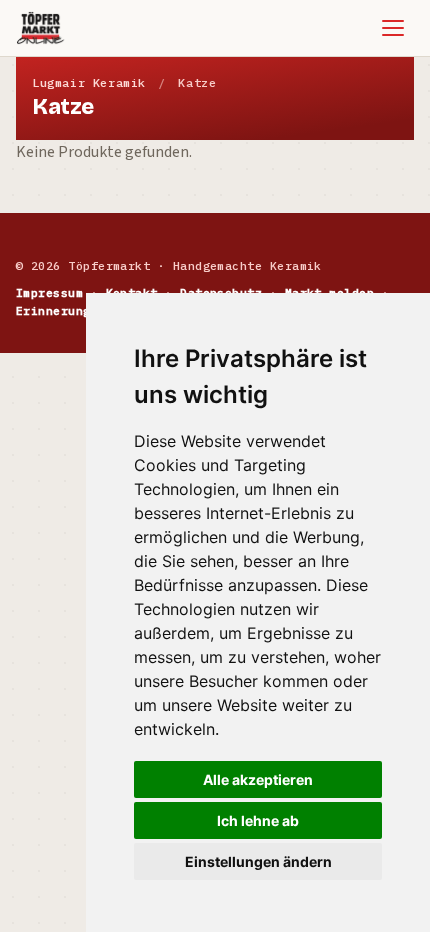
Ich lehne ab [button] (258, 820)
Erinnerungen (61, 310)
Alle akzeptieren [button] (258, 779)
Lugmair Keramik (89, 82)
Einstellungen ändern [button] (258, 861)
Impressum (49, 292)
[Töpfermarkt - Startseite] (40, 28)
